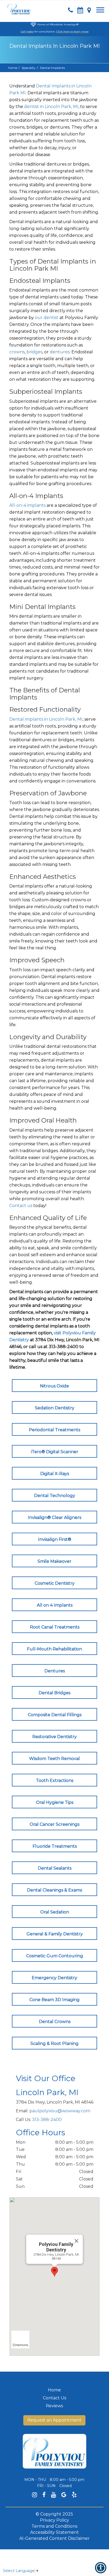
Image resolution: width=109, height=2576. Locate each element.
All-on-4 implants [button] (27, 505)
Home (13, 68)
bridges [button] (34, 352)
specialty (29, 68)
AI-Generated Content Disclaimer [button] (54, 2538)
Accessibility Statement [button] (54, 2532)
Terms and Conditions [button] (54, 2526)
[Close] (76, 2241)
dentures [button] (60, 352)
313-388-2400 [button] (47, 2120)
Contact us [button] (21, 1206)
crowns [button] (17, 352)
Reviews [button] (54, 2406)
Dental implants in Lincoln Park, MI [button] (46, 719)
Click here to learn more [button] (72, 32)
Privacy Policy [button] (54, 2520)
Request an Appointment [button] (54, 2420)
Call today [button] (27, 32)
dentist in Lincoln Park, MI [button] (51, 107)
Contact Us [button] (54, 2398)
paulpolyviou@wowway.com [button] (60, 2111)
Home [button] (54, 2390)
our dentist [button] (47, 318)
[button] (19, 8)
